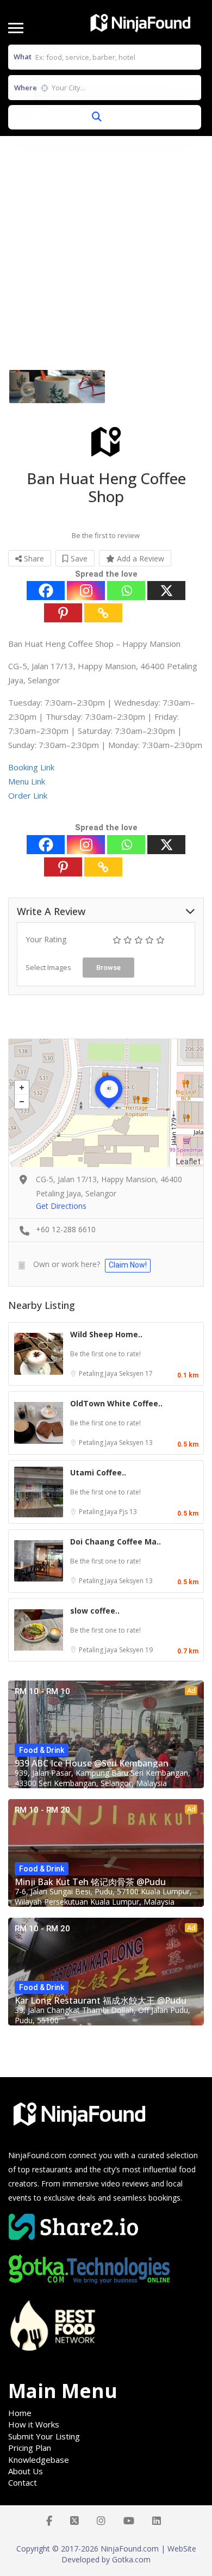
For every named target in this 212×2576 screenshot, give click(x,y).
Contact (23, 2482)
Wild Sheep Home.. (106, 1334)
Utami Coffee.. (98, 1472)
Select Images (48, 967)
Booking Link (31, 767)
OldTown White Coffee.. (116, 1403)
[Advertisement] (106, 248)
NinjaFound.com (37, 2155)
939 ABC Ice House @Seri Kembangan (92, 1763)
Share (33, 558)
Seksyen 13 (136, 1443)
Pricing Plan (30, 2448)
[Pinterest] (63, 613)
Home (20, 2413)
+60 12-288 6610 (66, 1229)
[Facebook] (46, 591)
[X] (166, 591)
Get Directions (61, 1206)
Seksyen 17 (136, 1373)
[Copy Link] (103, 613)
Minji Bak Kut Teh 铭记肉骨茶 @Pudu (90, 1882)
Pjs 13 (128, 1512)
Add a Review (139, 558)
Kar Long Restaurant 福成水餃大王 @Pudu (101, 2000)
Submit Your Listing (44, 2436)
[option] (57, 387)
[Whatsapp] (126, 591)
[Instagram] (86, 591)
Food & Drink (42, 1750)
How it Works (34, 2424)
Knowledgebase (39, 2460)
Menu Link (27, 781)
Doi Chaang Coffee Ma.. (116, 1542)
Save (78, 558)
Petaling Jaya (99, 1373)
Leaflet (188, 1162)
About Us (26, 2471)
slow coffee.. (95, 1611)
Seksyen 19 (136, 1650)
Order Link (28, 795)
